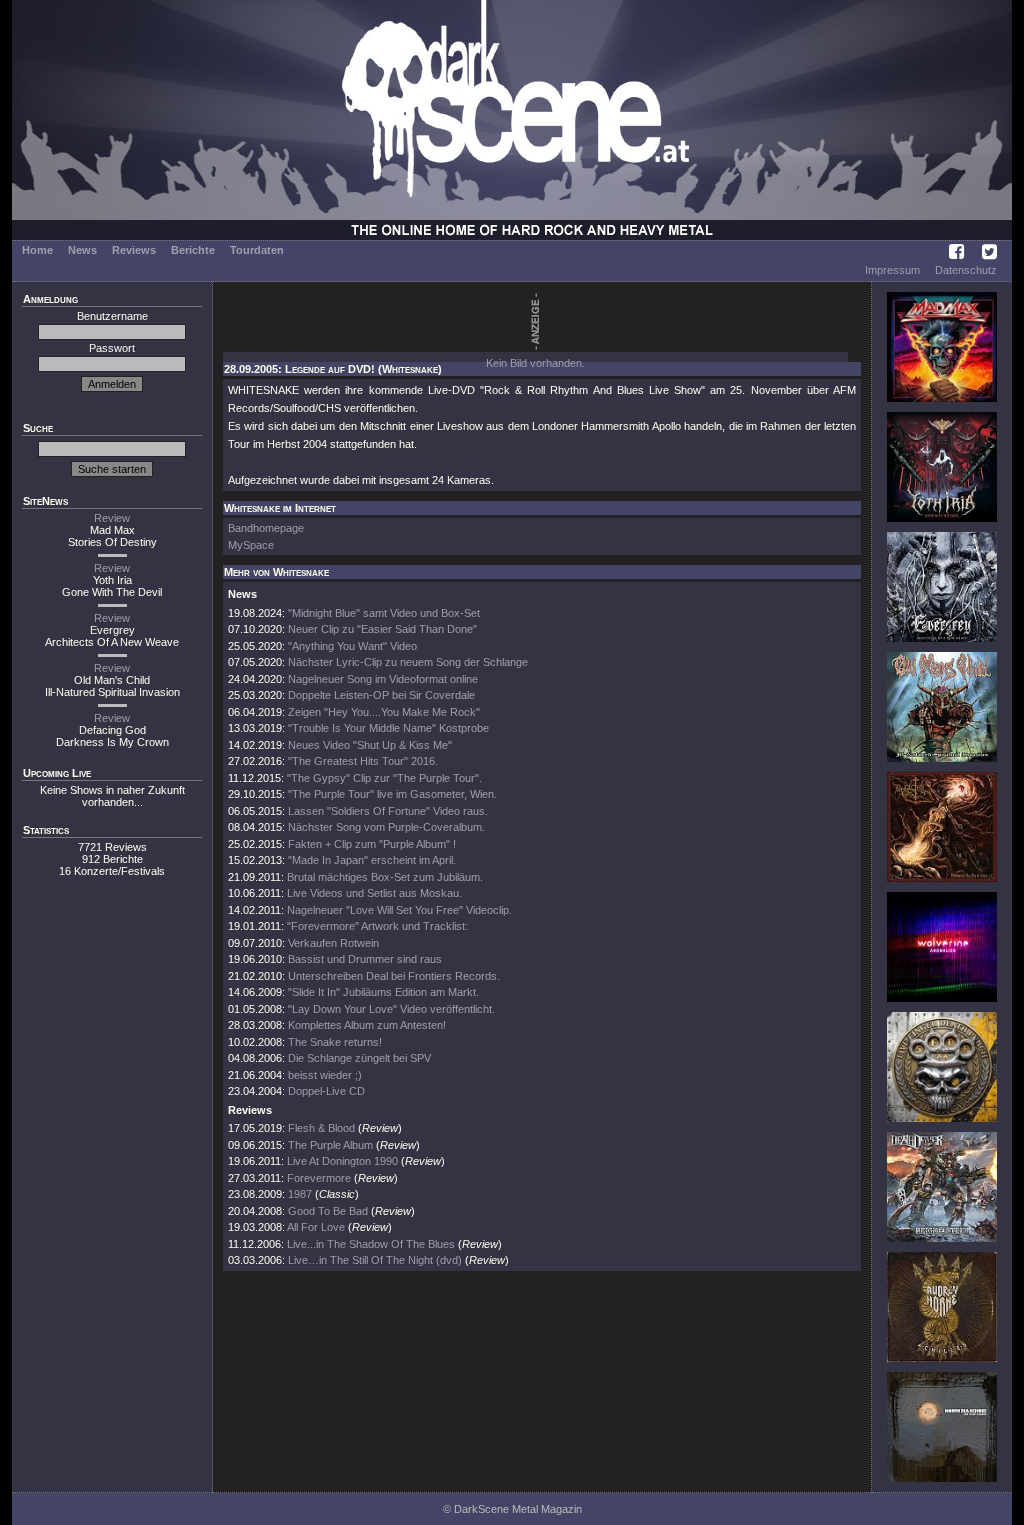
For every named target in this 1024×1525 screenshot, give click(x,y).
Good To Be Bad (328, 1211)
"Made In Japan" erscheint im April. (372, 860)
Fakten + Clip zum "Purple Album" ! (372, 844)
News (82, 250)
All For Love (316, 1227)
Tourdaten (257, 250)
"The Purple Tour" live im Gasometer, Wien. (392, 794)
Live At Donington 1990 (342, 1161)
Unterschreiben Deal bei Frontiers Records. (394, 976)
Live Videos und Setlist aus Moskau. (374, 893)
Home (37, 250)
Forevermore (319, 1178)
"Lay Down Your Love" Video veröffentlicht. (391, 1009)
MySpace (251, 545)
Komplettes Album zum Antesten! (367, 1025)
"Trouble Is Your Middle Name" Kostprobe (388, 728)
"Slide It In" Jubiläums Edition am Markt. (383, 992)
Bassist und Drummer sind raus (365, 959)
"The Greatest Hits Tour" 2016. (363, 761)
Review (112, 518)
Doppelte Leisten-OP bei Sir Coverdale (381, 695)
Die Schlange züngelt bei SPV (359, 1058)
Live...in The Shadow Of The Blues (371, 1244)
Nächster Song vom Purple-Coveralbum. (386, 827)
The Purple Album (330, 1145)
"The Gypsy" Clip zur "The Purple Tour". (384, 778)
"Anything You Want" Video (352, 646)
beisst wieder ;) (325, 1075)
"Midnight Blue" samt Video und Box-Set (384, 613)
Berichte (193, 250)
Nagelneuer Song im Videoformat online (383, 679)
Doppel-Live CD (326, 1091)
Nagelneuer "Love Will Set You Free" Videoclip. (399, 910)
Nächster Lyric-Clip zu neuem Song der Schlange (408, 662)
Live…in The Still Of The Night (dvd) (375, 1260)
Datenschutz (966, 270)
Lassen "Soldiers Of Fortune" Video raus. (388, 811)
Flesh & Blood (321, 1128)
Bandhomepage (266, 528)
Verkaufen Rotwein (333, 943)
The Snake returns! (335, 1042)
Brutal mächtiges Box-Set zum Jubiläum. (385, 877)
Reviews (134, 250)
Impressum (892, 270)
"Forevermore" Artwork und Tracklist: (377, 926)
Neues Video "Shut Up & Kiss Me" (370, 745)
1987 (300, 1194)
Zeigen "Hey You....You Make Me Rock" (384, 712)
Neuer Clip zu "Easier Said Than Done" (382, 629)
